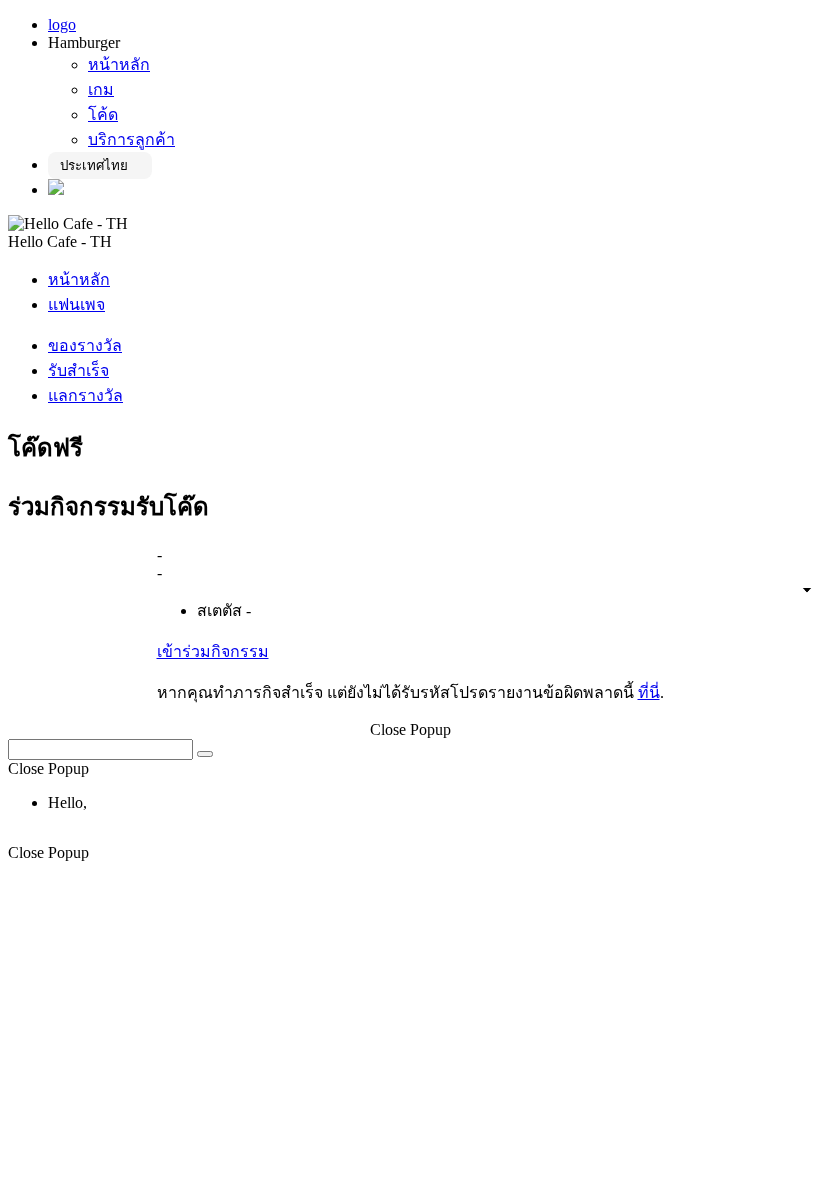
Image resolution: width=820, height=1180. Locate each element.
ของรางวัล (85, 345)
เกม (101, 89)
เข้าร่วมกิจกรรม (213, 651)
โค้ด (103, 114)
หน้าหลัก (119, 64)
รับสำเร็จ (78, 370)
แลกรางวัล (85, 395)
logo (62, 24)
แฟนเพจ (76, 304)
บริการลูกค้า (131, 139)
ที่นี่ (649, 692)
